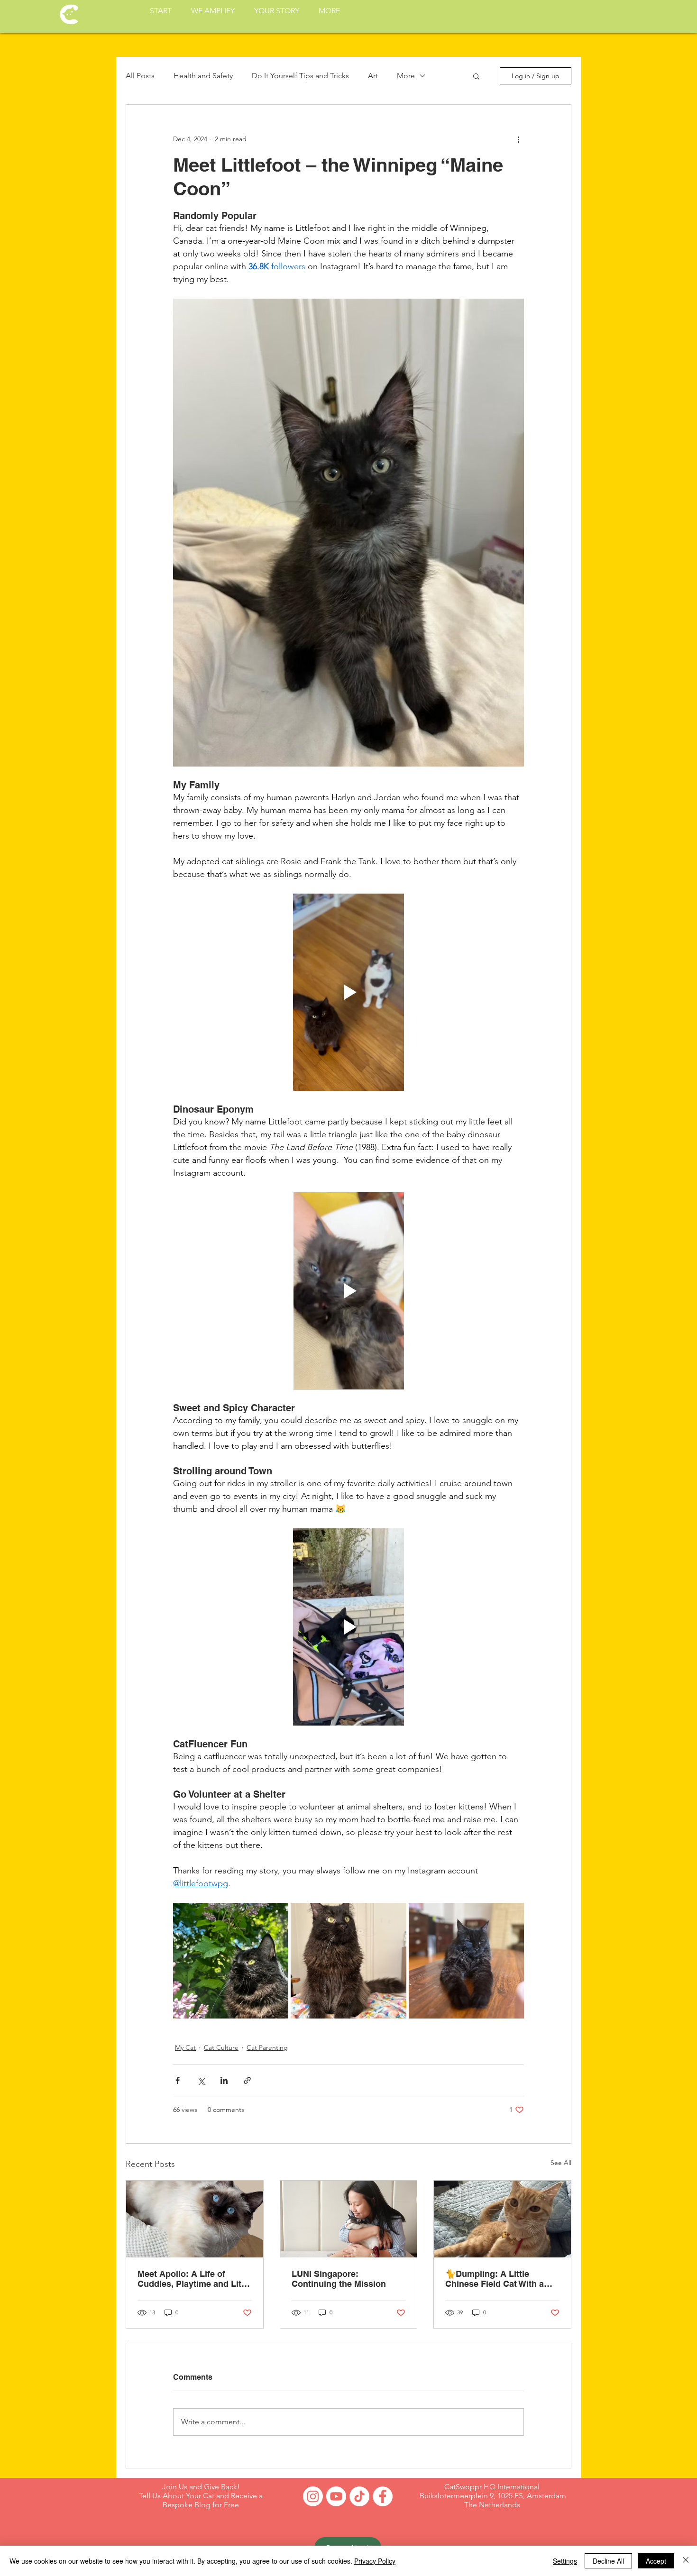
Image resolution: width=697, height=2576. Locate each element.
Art (373, 76)
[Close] (686, 2561)
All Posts (140, 76)
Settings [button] (565, 2561)
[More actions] (518, 139)
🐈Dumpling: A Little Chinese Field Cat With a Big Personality (495, 2279)
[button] (476, 76)
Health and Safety (203, 76)
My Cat (185, 2047)
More (406, 76)
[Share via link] (247, 2080)
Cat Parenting (267, 2047)
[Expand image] (231, 1960)
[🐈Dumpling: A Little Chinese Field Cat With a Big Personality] (502, 2219)
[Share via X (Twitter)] (201, 2080)
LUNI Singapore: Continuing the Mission (339, 2279)
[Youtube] (336, 2496)
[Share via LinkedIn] (224, 2080)
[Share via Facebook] (178, 2080)
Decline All (608, 2561)
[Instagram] (313, 2496)
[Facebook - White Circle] (383, 2496)
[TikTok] (359, 2496)
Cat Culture (221, 2047)
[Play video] (348, 992)
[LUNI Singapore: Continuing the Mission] (349, 2219)
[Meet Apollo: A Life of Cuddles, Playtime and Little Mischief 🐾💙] (195, 2219)
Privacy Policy (375, 2561)
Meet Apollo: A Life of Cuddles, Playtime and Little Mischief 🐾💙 (194, 2279)
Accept (656, 2561)
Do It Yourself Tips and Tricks (300, 76)
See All (561, 2163)
